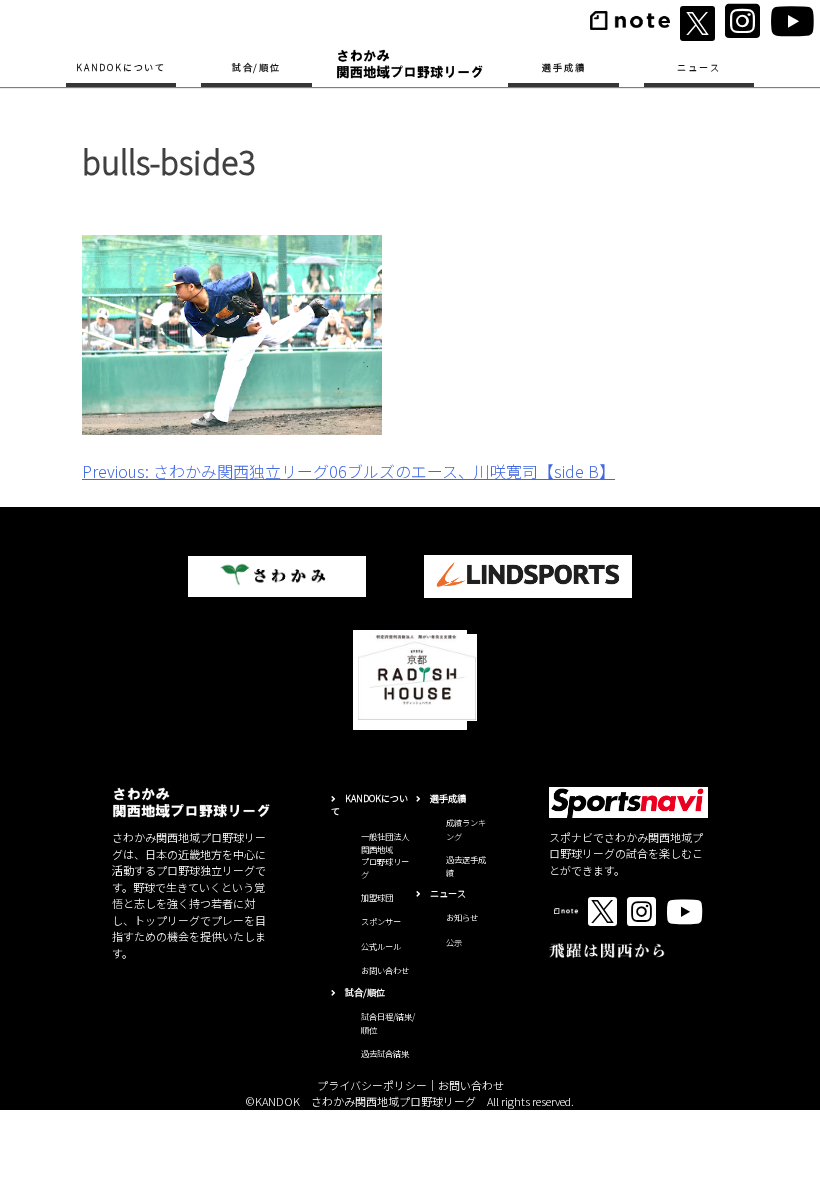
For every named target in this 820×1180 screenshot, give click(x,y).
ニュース (698, 67)
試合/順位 (256, 67)
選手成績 (563, 67)
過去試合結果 (385, 1053)
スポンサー (381, 921)
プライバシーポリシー (372, 1085)
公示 (454, 942)
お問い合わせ (385, 970)
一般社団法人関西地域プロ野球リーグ (385, 855)
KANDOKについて (121, 67)
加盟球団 (377, 897)
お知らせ (462, 917)
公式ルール (381, 946)
